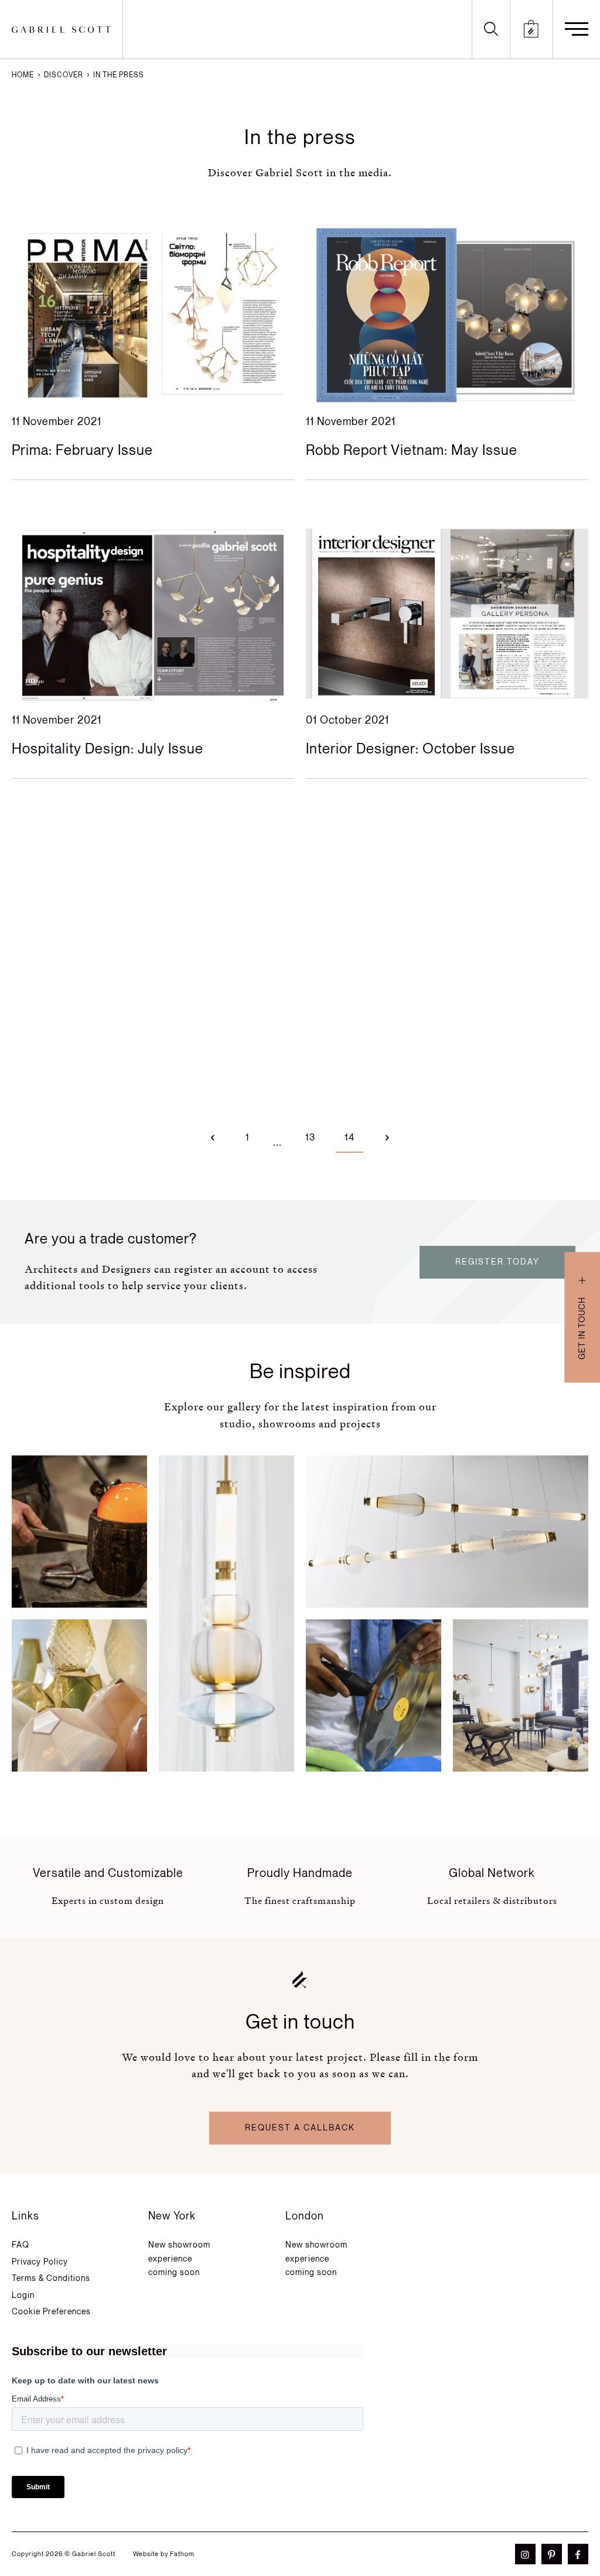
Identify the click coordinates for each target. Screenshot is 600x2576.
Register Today (497, 1262)
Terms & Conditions (51, 2278)
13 (310, 1138)
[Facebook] (575, 2554)
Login (23, 2295)
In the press (118, 75)
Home (23, 75)
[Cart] (531, 29)
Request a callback (300, 2128)
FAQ (21, 2245)
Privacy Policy (40, 2262)
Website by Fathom (164, 2554)
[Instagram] (522, 2554)
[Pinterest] (549, 2554)
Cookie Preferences (51, 2312)
